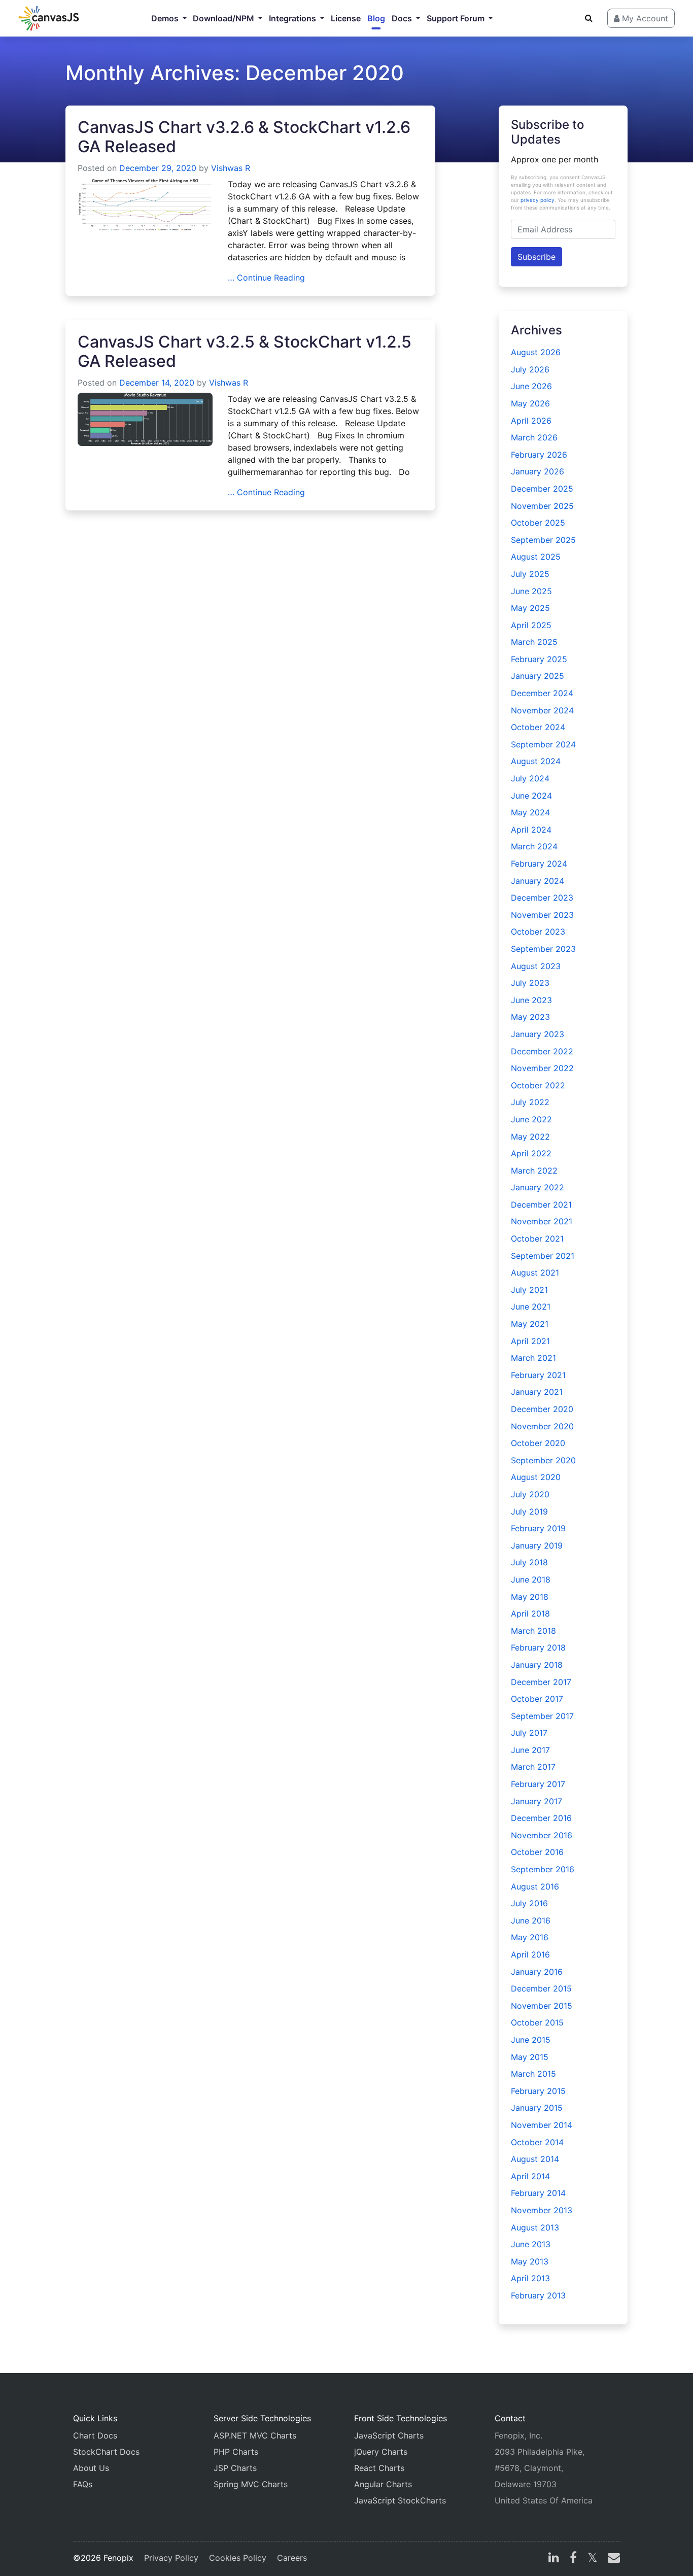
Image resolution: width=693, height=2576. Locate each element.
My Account (644, 18)
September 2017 (542, 1716)
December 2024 (542, 693)
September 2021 (543, 1256)
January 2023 (538, 1034)
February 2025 (539, 659)
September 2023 (543, 949)
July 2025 (530, 574)
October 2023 (538, 932)
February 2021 (538, 1375)
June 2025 (531, 591)
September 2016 (543, 1869)
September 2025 (543, 540)
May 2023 (530, 1017)
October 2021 (537, 1239)
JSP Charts (235, 2468)
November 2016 (542, 1835)
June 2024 (531, 796)
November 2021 (542, 1221)
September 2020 (543, 1460)
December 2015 (541, 1988)
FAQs (83, 2484)
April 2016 (530, 1954)
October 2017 (537, 1699)
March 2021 (533, 1358)
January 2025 (538, 676)
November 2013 (542, 2210)
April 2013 (530, 2278)
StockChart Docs (106, 2452)
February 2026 (539, 455)
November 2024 (542, 710)
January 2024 (538, 881)
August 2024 (536, 761)
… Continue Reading (266, 278)
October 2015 (537, 2022)
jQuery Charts (381, 2452)
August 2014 (535, 2159)
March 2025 (534, 642)
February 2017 (538, 1784)
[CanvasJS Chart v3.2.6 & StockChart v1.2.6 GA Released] (145, 203)
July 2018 (529, 1562)
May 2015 (530, 2057)
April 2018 (530, 1613)
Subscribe (536, 257)
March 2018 (533, 1631)
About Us (91, 2468)
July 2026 (530, 369)
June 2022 (531, 1119)
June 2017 (530, 1750)
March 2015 (533, 2074)
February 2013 (538, 2295)
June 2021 (531, 1307)
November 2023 (542, 915)
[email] (612, 2559)
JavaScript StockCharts (400, 2500)
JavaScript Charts (389, 2435)
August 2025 (536, 557)
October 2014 (537, 2142)
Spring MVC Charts (251, 2484)
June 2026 (531, 386)
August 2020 (536, 1477)
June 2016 (531, 1920)
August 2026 (536, 352)
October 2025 (538, 523)
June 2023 (531, 1000)
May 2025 (530, 608)
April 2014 (530, 2176)
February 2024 (539, 864)
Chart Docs (95, 2435)
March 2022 (534, 1171)
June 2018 (531, 1579)
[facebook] (573, 2559)
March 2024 (534, 846)
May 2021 (530, 1324)
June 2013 (531, 2244)
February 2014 (538, 2193)
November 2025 (542, 506)
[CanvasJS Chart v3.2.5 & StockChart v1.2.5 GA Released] (145, 419)
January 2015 (537, 2108)
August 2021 (535, 1273)
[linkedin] (554, 2559)
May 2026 (530, 403)
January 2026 (538, 471)
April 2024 (531, 830)
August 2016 (535, 1886)
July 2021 (529, 1290)
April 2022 (531, 1153)
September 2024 (543, 744)
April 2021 (530, 1341)
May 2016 (530, 1937)
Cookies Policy (238, 2558)
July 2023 (530, 983)
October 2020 (538, 1443)
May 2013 (530, 2261)
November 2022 (542, 1068)
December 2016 (541, 1818)
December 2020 (542, 1409)
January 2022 (538, 1187)
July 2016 (529, 1903)
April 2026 (531, 421)
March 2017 (533, 1767)
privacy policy (538, 200)
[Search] (589, 18)
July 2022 (530, 1102)
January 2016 (537, 1972)
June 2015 (531, 2040)
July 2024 (530, 778)
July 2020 (530, 1494)
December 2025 (542, 489)
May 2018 (530, 1597)
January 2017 (536, 1801)
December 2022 (542, 1051)
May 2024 (530, 812)
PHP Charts (236, 2452)
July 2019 (529, 1512)
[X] (592, 2559)
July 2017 (529, 1733)
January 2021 (537, 1392)
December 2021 (541, 1205)
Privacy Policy (171, 2558)
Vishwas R (231, 168)
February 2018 (538, 1647)
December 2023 (542, 898)
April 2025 (531, 625)
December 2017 (541, 1682)
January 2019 (537, 1545)
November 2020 (542, 1426)
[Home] (49, 18)
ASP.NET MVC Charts (255, 2435)
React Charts (379, 2468)
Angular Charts (383, 2484)
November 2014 (542, 2125)
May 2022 (530, 1137)
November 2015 (542, 2006)
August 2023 (536, 966)
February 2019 (538, 1528)
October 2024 (538, 727)
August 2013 (535, 2227)
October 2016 (537, 1852)
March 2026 (534, 437)
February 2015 (538, 2091)
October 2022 (538, 1085)
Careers (292, 2558)
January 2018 (537, 1665)
